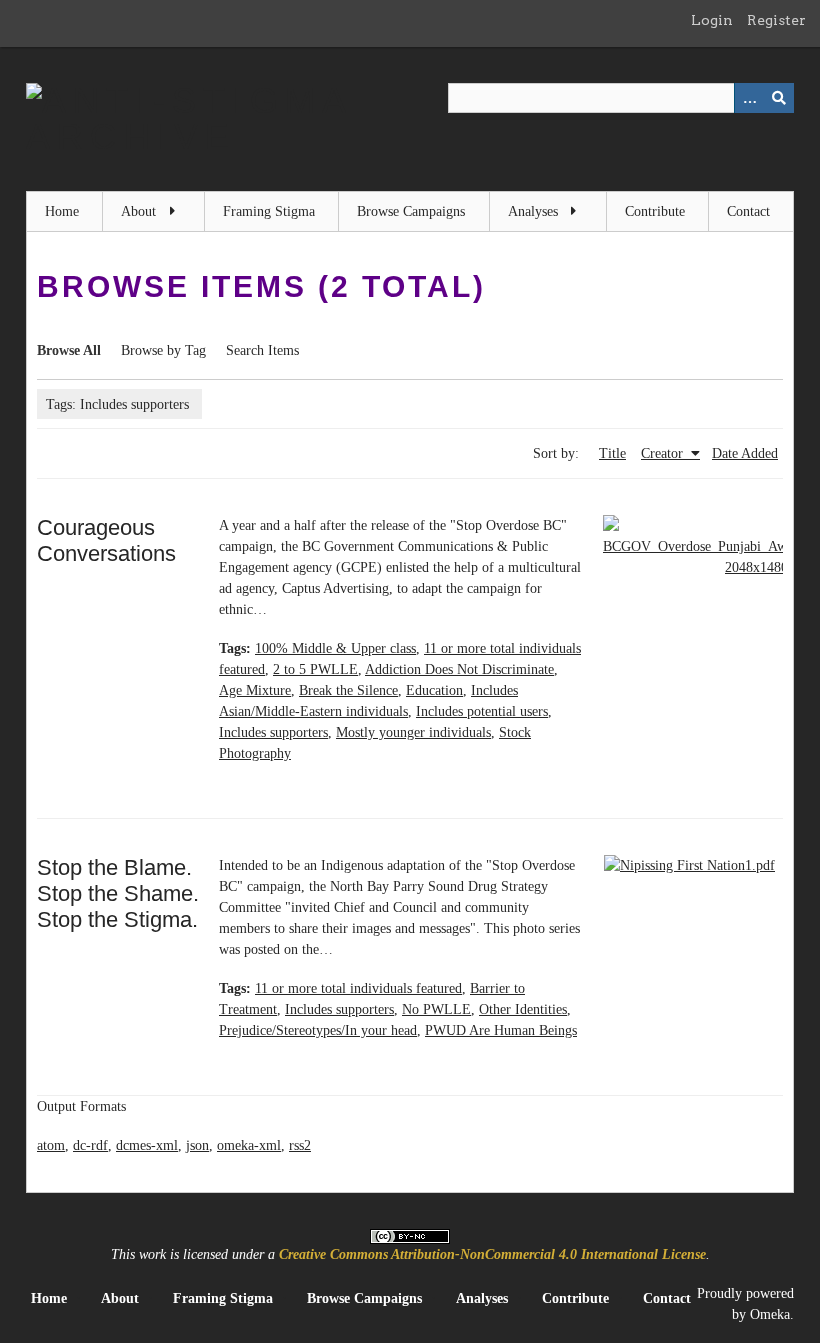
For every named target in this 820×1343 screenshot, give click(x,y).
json (197, 1145)
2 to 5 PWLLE (315, 669)
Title (612, 453)
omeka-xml (249, 1145)
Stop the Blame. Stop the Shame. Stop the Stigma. (118, 893)
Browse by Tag (163, 350)
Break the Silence (348, 690)
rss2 (300, 1145)
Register (776, 20)
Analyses (533, 211)
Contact (748, 211)
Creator (664, 453)
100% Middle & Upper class (335, 648)
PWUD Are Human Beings (501, 1030)
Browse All (69, 350)
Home (62, 211)
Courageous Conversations (106, 540)
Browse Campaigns (411, 211)
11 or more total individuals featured (358, 988)
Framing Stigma (269, 211)
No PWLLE (436, 1009)
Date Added (745, 453)
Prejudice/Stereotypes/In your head (318, 1030)
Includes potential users (482, 711)
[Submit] (779, 98)
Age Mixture (255, 690)
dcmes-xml (147, 1145)
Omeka (770, 1314)
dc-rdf (90, 1145)
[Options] (749, 98)
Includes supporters (273, 732)
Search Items (262, 350)
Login (712, 20)
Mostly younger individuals (413, 732)
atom (51, 1145)
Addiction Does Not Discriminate (459, 669)
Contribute (655, 211)
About (138, 211)
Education (434, 690)
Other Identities (523, 1009)
